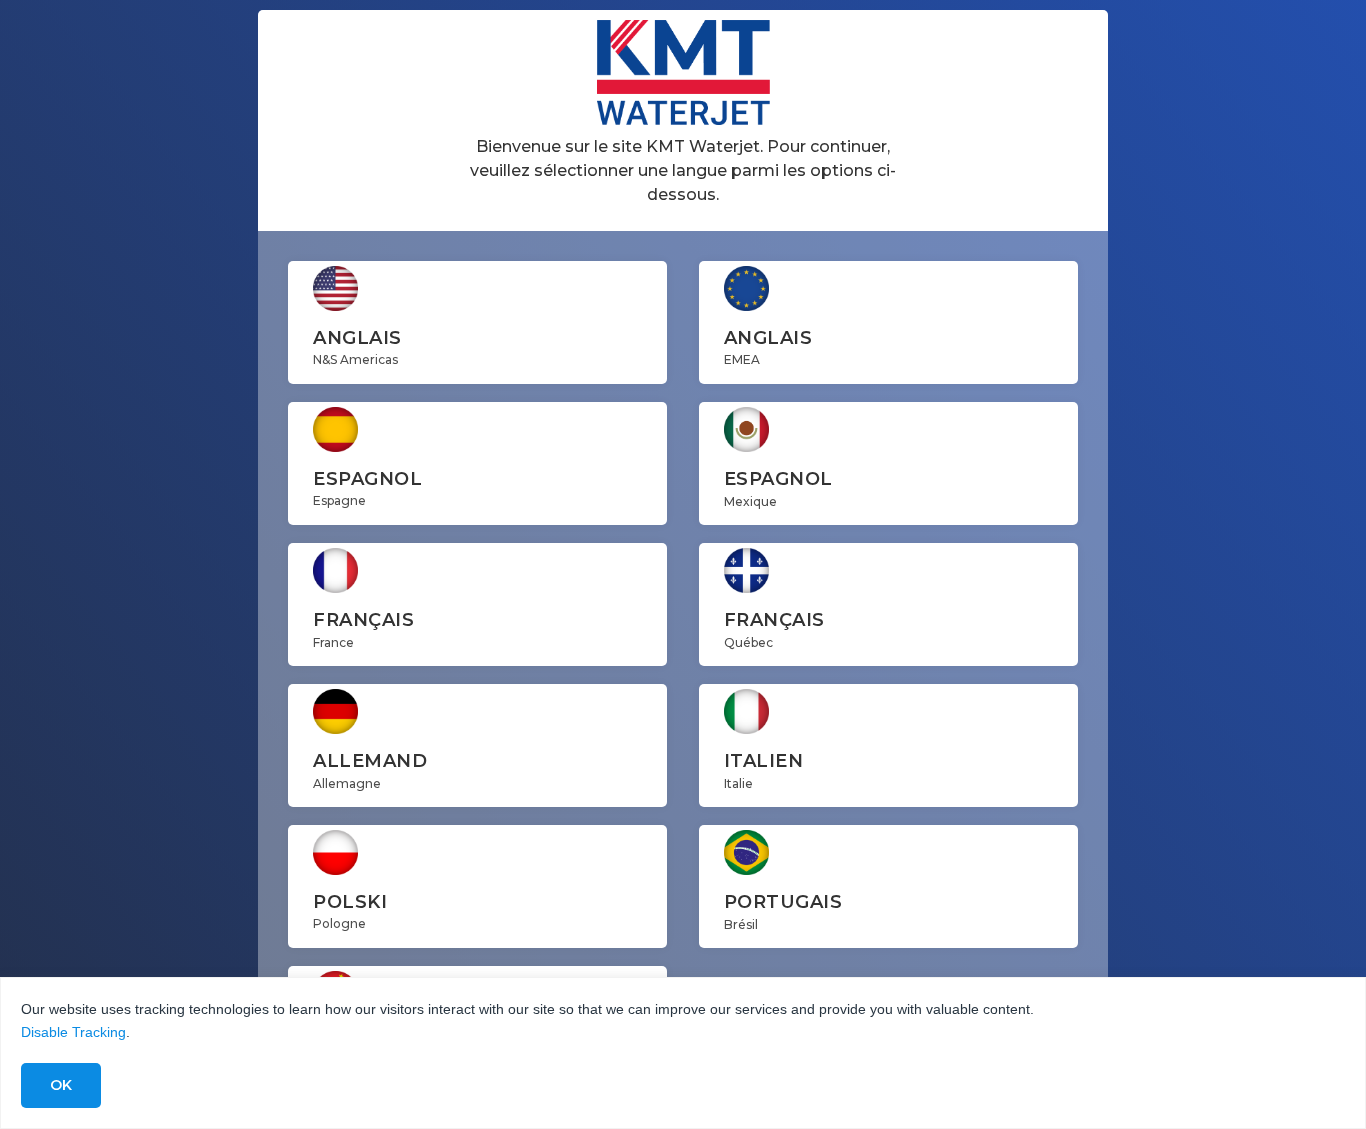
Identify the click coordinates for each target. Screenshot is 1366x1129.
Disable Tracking (73, 1032)
